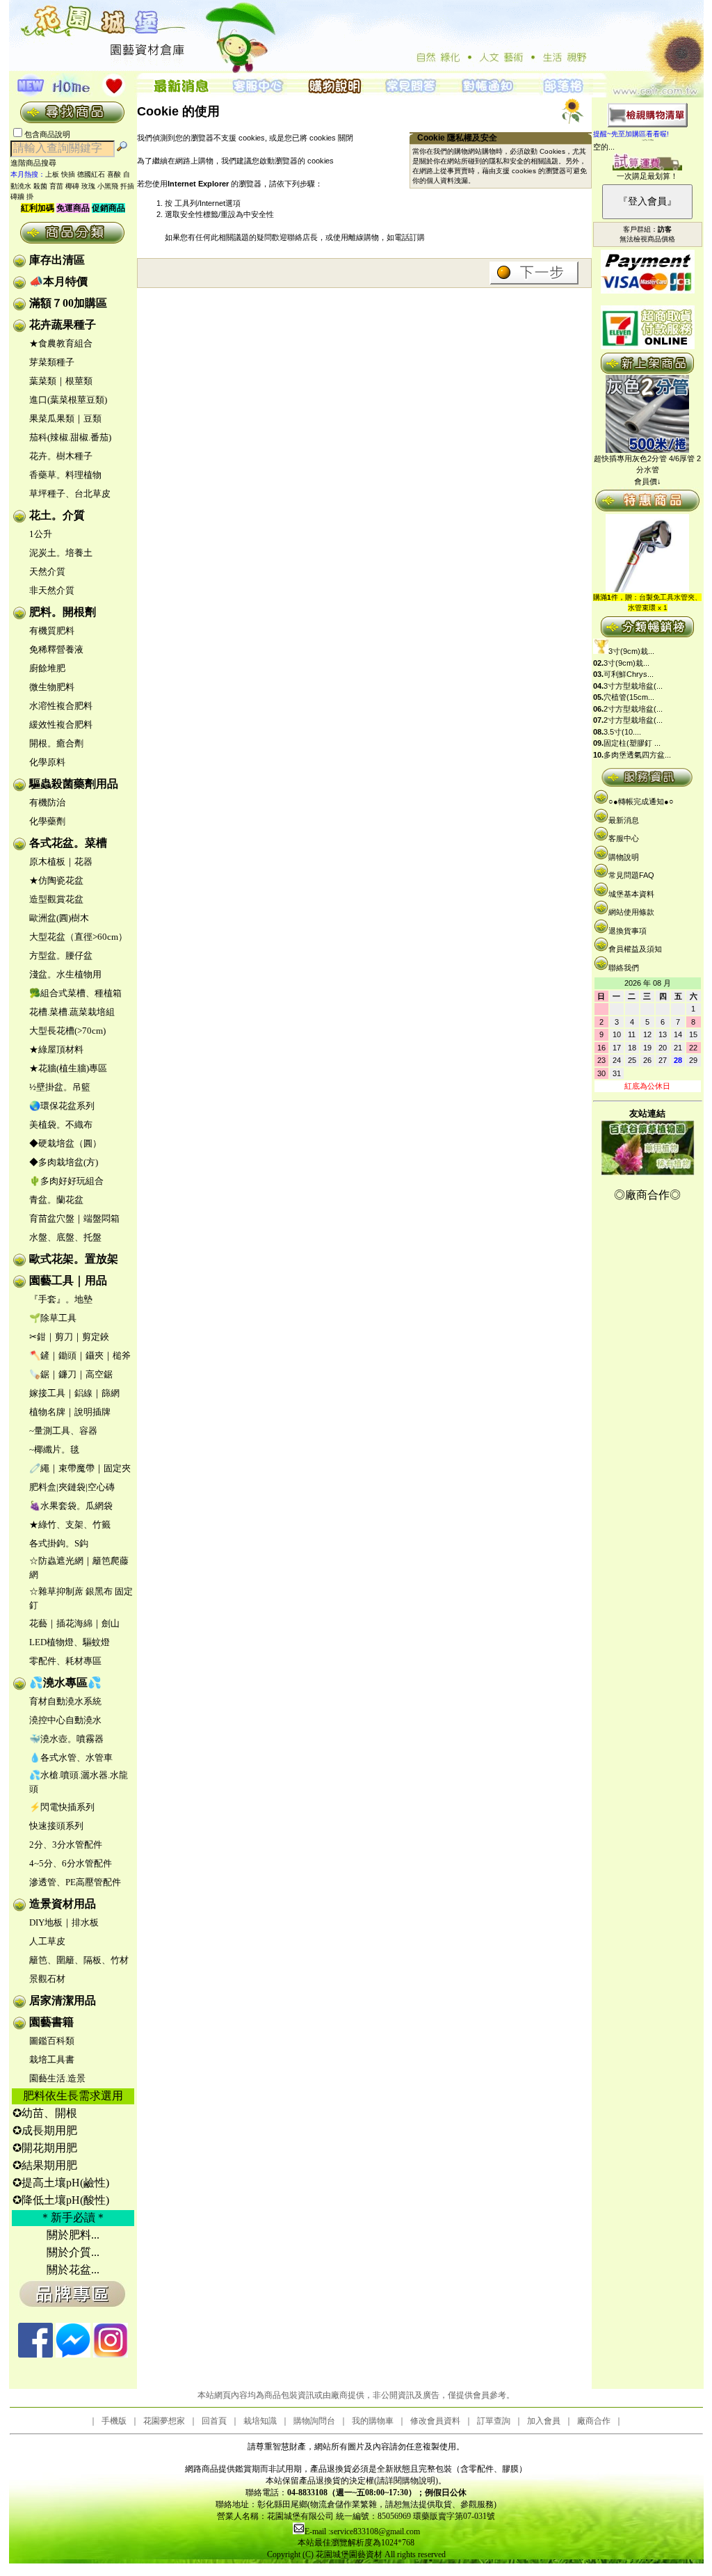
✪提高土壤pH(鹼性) (61, 2183)
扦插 (127, 186)
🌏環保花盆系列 (62, 1106)
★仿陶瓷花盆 (56, 880)
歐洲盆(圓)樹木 (59, 918)
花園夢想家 (164, 2421)
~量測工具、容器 (63, 1431)
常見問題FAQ (631, 875)
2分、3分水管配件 (66, 1845)
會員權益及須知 (635, 949)
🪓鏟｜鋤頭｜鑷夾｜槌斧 (80, 1355)
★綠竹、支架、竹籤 (70, 1525)
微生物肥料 (52, 687)
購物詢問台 (314, 2421)
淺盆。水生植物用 (65, 974)
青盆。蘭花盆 (56, 1200)
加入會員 (544, 2421)
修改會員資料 (435, 2421)
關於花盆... (73, 2270)
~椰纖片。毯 (54, 1449)
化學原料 (47, 762)
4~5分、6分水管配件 (71, 1863)
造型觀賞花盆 (56, 899)
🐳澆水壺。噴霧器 (66, 1739)
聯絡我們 (624, 968)
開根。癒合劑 (56, 743)
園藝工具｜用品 (68, 1280)
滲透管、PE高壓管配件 (75, 1882)
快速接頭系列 (56, 1826)
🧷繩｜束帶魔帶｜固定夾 (80, 1468)
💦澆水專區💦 (65, 1682)
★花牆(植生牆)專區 (68, 1068)
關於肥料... (73, 2235)
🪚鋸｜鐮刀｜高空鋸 (71, 1374)
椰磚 (72, 186)
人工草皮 (47, 1941)
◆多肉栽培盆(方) (64, 1162)
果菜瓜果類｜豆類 (65, 418)
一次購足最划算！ (647, 176)
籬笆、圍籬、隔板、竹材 (79, 1960)
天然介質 (47, 571)
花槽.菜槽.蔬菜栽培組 (72, 1012)
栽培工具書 (52, 2059)
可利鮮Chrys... (629, 674)
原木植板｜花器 (61, 862)
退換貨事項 (628, 931)
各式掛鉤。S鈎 (59, 1543)
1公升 (41, 534)
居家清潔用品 (63, 2000)
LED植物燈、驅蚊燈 (70, 1642)
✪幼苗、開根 (45, 2113)
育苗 (56, 186)
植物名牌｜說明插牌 (70, 1412)
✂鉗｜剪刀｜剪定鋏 (69, 1337)
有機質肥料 (52, 631)
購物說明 (624, 857)
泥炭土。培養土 (61, 553)
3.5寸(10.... (622, 732)
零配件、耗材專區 (65, 1661)
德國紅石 (91, 174)
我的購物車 (373, 2421)
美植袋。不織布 (61, 1125)
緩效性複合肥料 (61, 725)
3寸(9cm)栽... (631, 651)
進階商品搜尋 (38, 163)
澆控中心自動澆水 (65, 1720)
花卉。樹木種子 (61, 456)
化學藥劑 (47, 821)
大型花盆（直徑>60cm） (78, 937)
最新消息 (624, 820)
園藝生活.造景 (57, 2078)
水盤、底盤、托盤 (65, 1237)
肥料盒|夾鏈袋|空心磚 (72, 1487)
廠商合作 (594, 2421)
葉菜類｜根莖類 (61, 381)
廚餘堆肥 (47, 668)
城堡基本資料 (631, 894)
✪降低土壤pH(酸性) (61, 2200)
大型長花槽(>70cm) (67, 1031)
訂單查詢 (494, 2421)
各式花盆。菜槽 (68, 843)
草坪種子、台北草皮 (70, 494)
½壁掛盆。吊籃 (60, 1087)
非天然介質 (52, 590)
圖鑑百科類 (52, 2041)
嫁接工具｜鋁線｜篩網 (74, 1393)
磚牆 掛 (22, 197)
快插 (68, 174)
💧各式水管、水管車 (71, 1758)
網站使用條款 (631, 912)
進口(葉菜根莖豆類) (68, 400)
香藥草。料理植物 (65, 475)
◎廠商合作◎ (647, 1195)
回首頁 (214, 2421)
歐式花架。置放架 (74, 1259)
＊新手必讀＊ (73, 2217)
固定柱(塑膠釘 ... (632, 743)
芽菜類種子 (52, 362)
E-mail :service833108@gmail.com (362, 2531)
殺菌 (40, 186)
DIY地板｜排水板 (64, 1922)
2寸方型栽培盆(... (633, 709)
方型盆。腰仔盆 (61, 955)
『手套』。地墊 (61, 1299)
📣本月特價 (58, 281)
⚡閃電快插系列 (62, 1807)
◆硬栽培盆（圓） (65, 1143)
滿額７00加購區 (68, 303)
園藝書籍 (51, 2022)
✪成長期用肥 (45, 2130)
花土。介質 (57, 515)
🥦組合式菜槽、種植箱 (75, 993)
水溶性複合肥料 (61, 706)
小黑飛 (108, 186)
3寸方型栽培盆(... (633, 686)
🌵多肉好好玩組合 (66, 1181)
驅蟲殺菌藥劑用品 (74, 784)
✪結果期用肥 (45, 2165)
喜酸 (114, 174)
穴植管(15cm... (629, 697)
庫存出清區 (57, 260)
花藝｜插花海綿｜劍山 (74, 1623)
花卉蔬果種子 (63, 325)
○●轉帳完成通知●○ (641, 801)
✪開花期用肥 (45, 2148)
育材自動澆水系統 (65, 1701)
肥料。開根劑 (63, 612)
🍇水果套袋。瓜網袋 (71, 1506)
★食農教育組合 (61, 343)
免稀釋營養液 (56, 649)
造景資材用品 (63, 1904)
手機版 (114, 2421)
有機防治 (47, 802)
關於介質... (73, 2252)
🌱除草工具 (53, 1318)
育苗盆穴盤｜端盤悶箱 (74, 1218)
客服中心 (624, 838)
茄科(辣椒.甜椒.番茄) (70, 437)
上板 (52, 174)
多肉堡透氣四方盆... (637, 755)
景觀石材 (47, 1979)
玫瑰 (88, 186)
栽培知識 (260, 2421)
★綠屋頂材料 (56, 1049)
